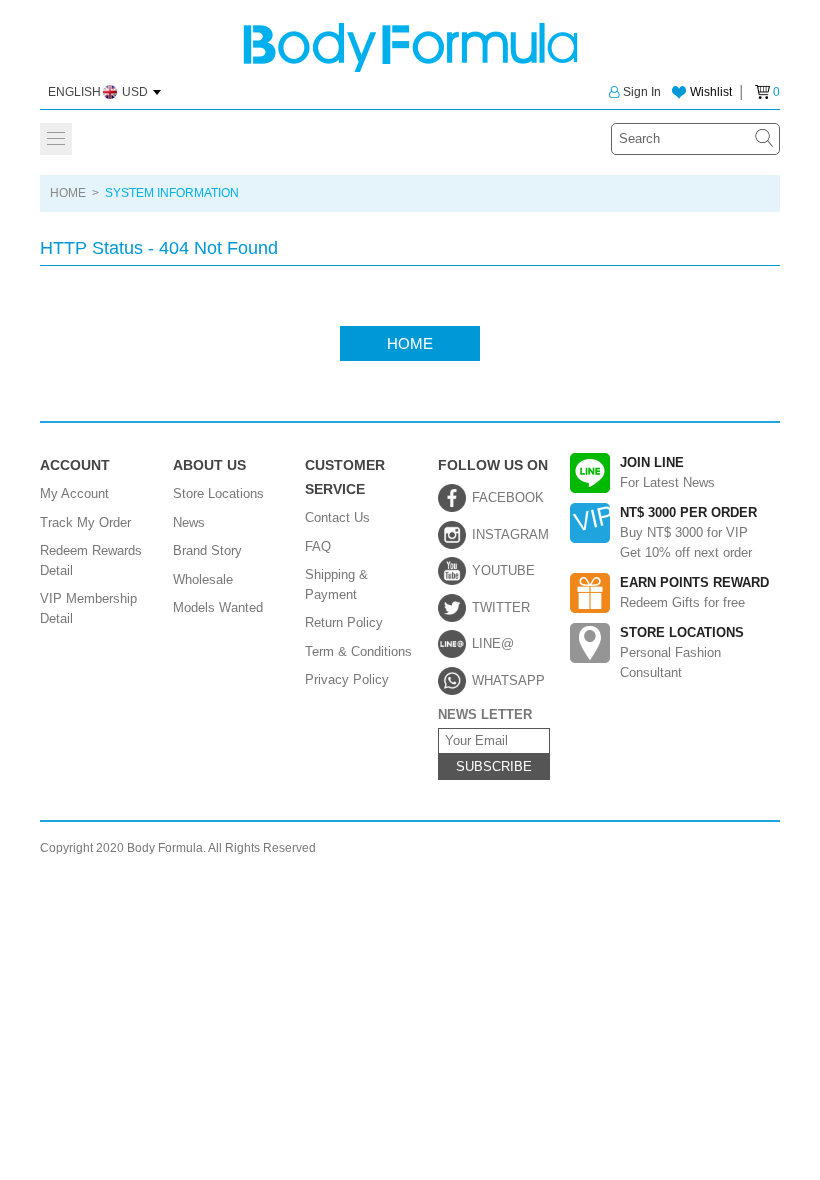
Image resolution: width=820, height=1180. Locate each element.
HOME (68, 193)
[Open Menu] (56, 139)
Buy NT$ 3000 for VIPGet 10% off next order (688, 532)
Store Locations (218, 493)
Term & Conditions (358, 651)
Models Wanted (218, 607)
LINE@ (493, 643)
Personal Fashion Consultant (682, 652)
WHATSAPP (508, 680)
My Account (74, 493)
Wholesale (203, 579)
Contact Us (337, 517)
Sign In (642, 92)
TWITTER (501, 607)
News (189, 522)
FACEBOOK (508, 497)
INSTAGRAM (510, 534)
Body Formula (410, 47)
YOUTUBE (503, 570)
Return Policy (344, 622)
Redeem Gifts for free (694, 592)
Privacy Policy (347, 679)
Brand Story (207, 550)
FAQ (318, 546)
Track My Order (85, 522)
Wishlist (711, 92)
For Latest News (667, 472)
